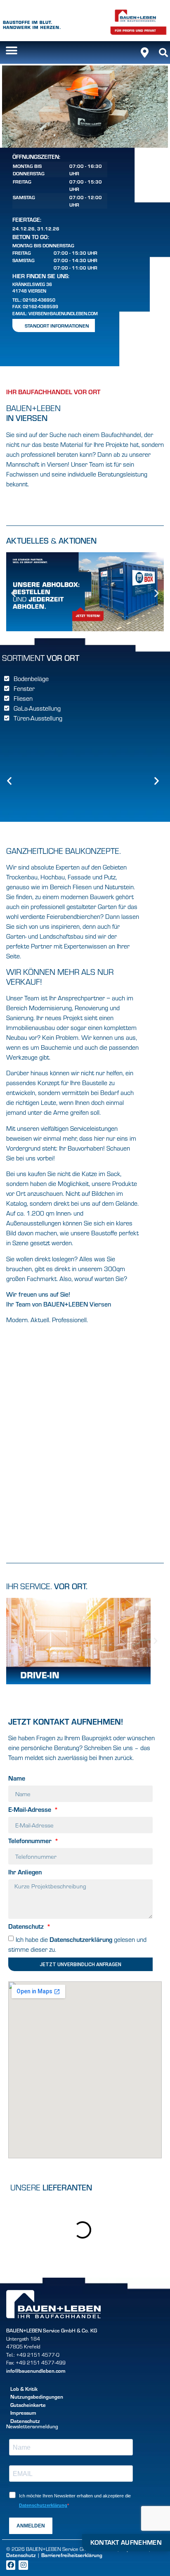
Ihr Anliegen (25, 1872)
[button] (11, 50)
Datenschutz (27, 1927)
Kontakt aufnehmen (126, 2542)
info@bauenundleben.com (36, 2371)
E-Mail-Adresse (31, 1810)
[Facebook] (11, 2565)
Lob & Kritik (24, 2389)
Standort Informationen (57, 325)
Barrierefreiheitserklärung (72, 2555)
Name (17, 1779)
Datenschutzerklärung (81, 1939)
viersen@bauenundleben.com (63, 313)
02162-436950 (39, 300)
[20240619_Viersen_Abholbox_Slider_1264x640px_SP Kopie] (85, 629)
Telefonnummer (31, 1841)
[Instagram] (23, 2565)
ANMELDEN (31, 2526)
